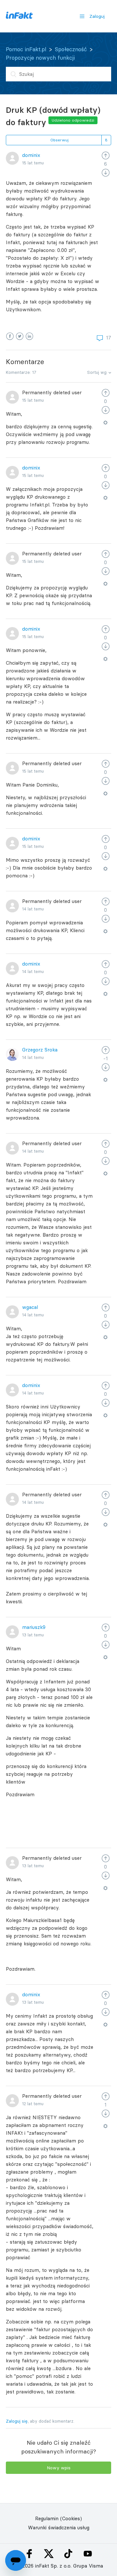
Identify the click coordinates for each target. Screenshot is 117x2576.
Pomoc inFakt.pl (26, 49)
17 (108, 338)
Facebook (10, 336)
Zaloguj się (17, 2421)
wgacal (30, 1307)
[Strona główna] (19, 17)
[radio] (106, 155)
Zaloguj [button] (97, 16)
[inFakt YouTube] (88, 2554)
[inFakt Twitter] (49, 2554)
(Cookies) (71, 2518)
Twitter (20, 336)
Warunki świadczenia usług (59, 2528)
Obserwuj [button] (59, 140)
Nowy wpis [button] (59, 2468)
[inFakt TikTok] (68, 2554)
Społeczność (71, 49)
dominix (31, 155)
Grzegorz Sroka (40, 1050)
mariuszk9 (34, 1627)
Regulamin (47, 2518)
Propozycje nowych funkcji (40, 58)
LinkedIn (29, 336)
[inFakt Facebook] (29, 2554)
